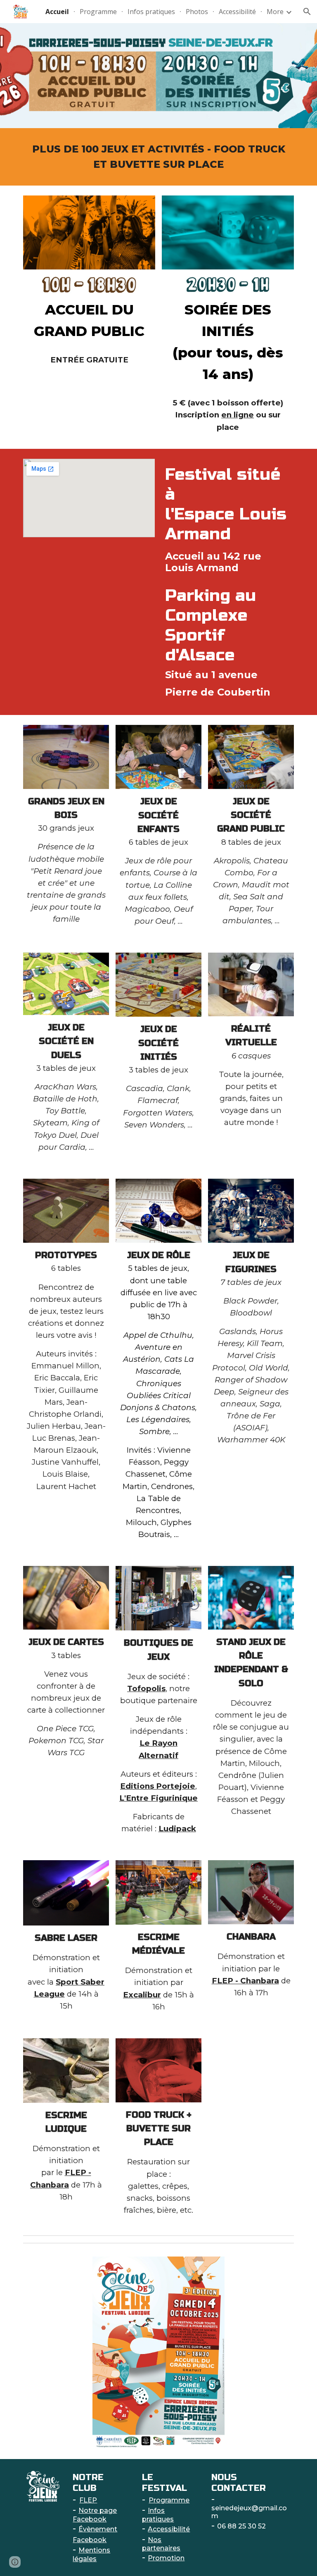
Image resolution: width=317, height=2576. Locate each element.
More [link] (275, 12)
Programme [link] (98, 12)
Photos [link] (197, 12)
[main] (158, 157)
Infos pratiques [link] (151, 12)
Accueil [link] (57, 12)
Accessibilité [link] (237, 12)
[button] (307, 12)
